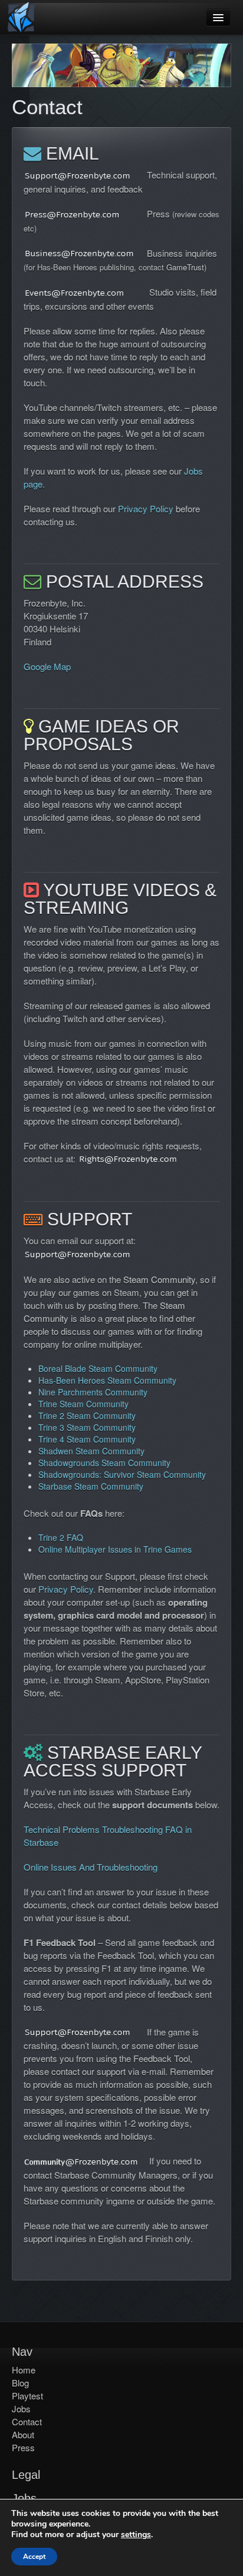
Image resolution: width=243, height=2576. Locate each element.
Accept (34, 2557)
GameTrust (185, 267)
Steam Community (159, 1279)
